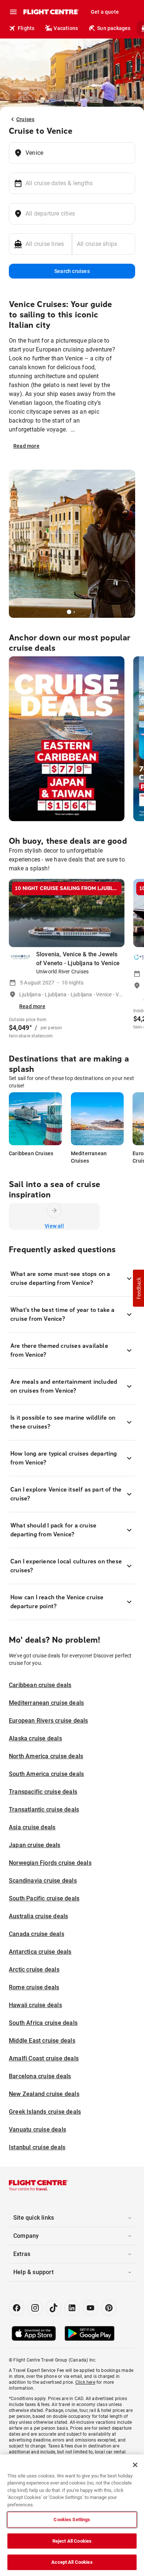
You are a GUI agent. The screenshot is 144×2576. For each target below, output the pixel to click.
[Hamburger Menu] (13, 12)
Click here (85, 2382)
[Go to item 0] (69, 612)
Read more (26, 446)
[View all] (54, 1210)
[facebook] (17, 2308)
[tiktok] (54, 2308)
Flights (26, 28)
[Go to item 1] (74, 612)
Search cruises (72, 271)
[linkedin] (72, 2308)
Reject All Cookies (72, 2541)
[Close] (135, 2465)
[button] (138, 1288)
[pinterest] (109, 2308)
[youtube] (90, 2308)
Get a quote (105, 12)
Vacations (66, 28)
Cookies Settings (72, 2520)
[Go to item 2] (77, 612)
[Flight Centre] (51, 12)
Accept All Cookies (72, 2562)
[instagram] (35, 2308)
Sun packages (114, 28)
